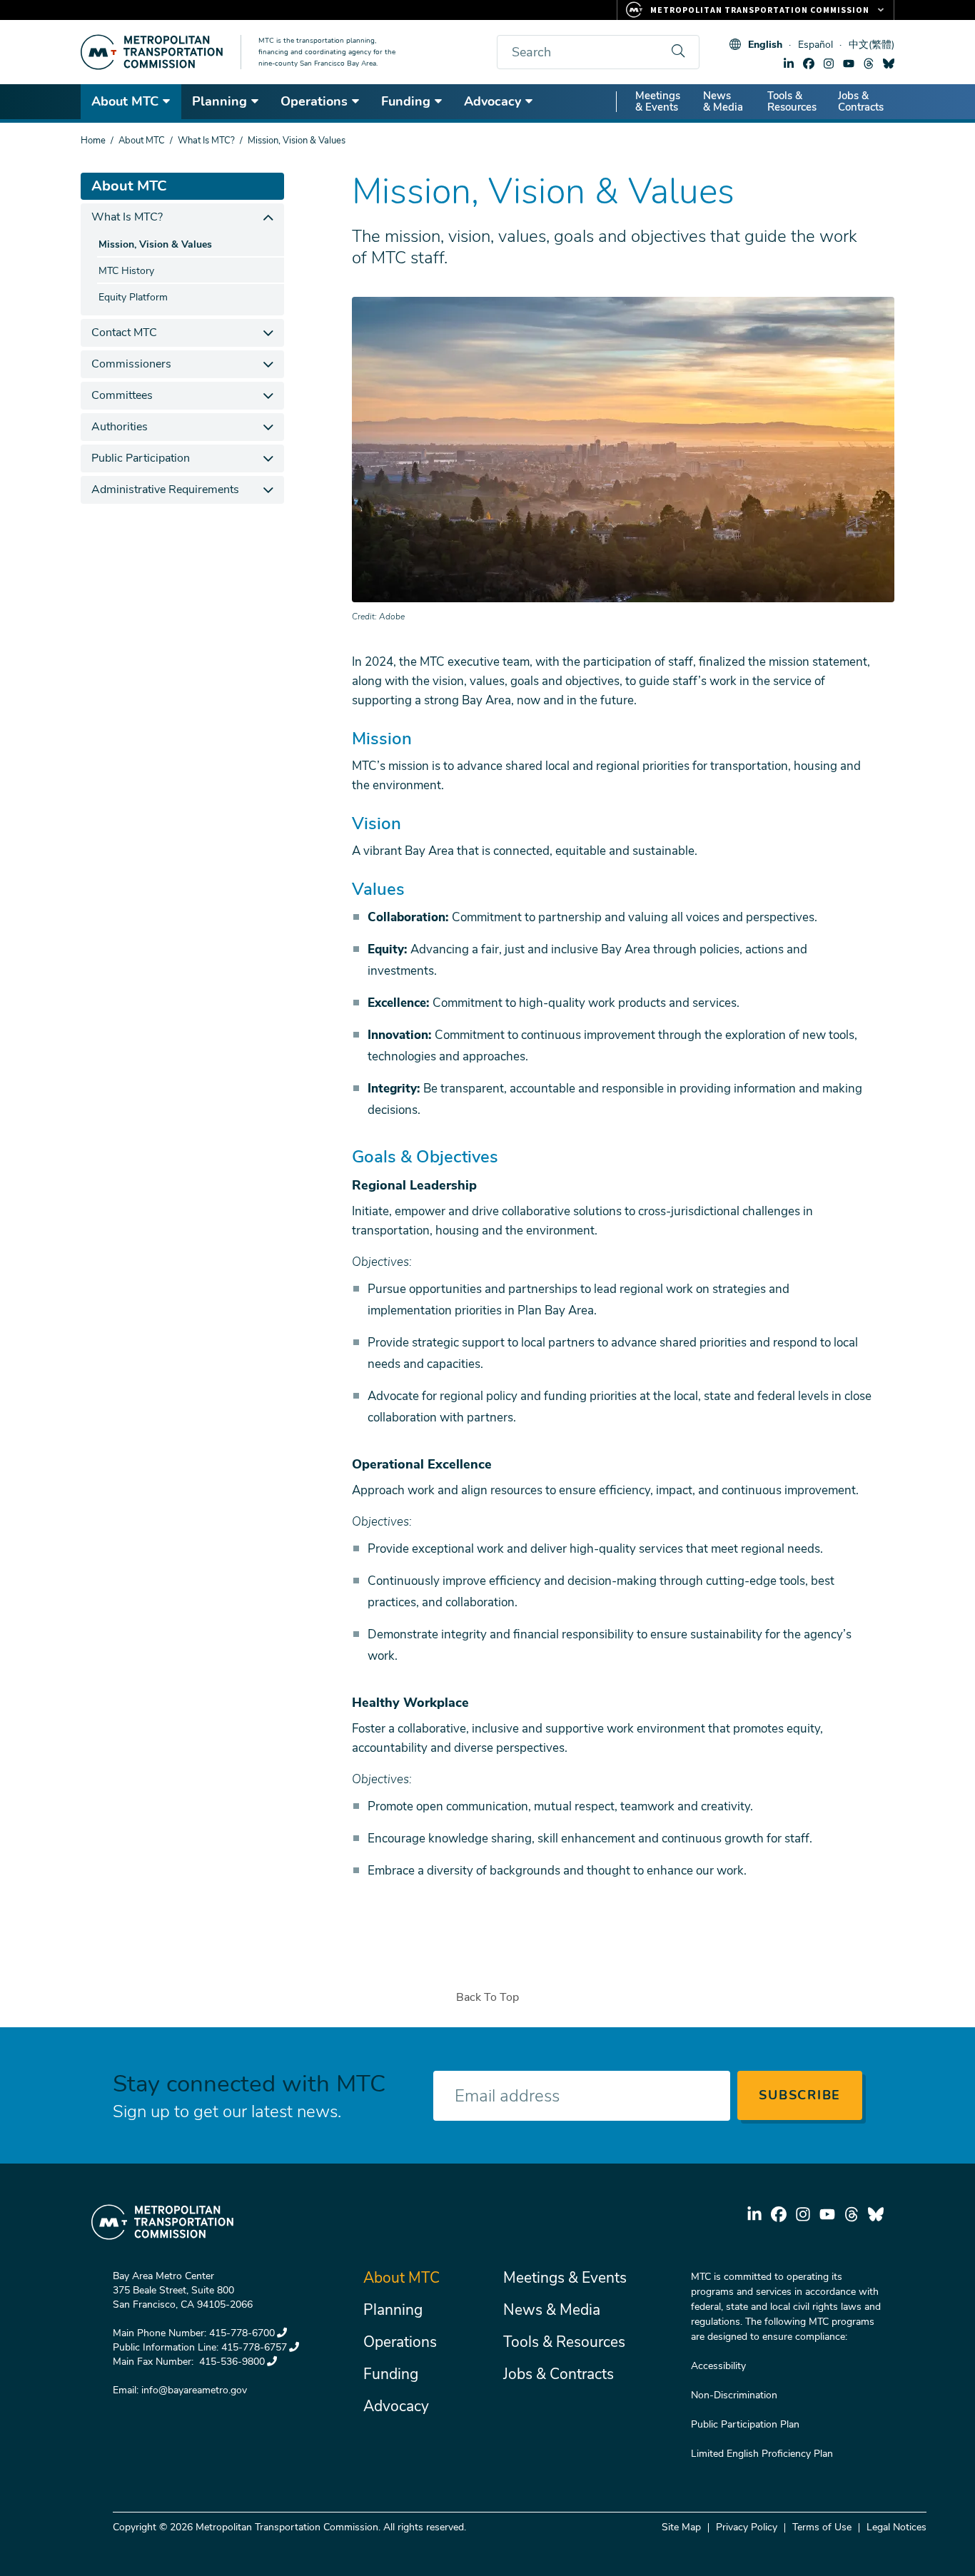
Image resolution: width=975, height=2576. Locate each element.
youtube (849, 64)
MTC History (126, 271)
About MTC (125, 101)
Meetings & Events (658, 101)
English (765, 45)
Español (815, 45)
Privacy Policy (747, 2527)
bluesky (889, 64)
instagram (829, 64)
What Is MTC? (206, 141)
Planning (219, 101)
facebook (809, 64)
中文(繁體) (872, 45)
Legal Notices (896, 2527)
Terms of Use (822, 2527)
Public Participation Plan (745, 2424)
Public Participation (141, 458)
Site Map (681, 2527)
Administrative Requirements (165, 490)
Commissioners (131, 364)
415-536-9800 (231, 2362)
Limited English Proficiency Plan (762, 2454)
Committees (122, 395)
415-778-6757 (254, 2347)
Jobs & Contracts (861, 101)
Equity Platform (133, 297)
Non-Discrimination (734, 2395)
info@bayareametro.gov (194, 2390)
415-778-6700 (242, 2333)
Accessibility (718, 2366)
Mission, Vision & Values (155, 244)
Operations (314, 101)
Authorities (120, 427)
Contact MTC (124, 333)
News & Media (723, 101)
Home (93, 141)
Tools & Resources (792, 101)
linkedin (789, 64)
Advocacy (492, 101)
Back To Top (487, 1997)
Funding (406, 101)
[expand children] (268, 217)
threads (869, 64)
